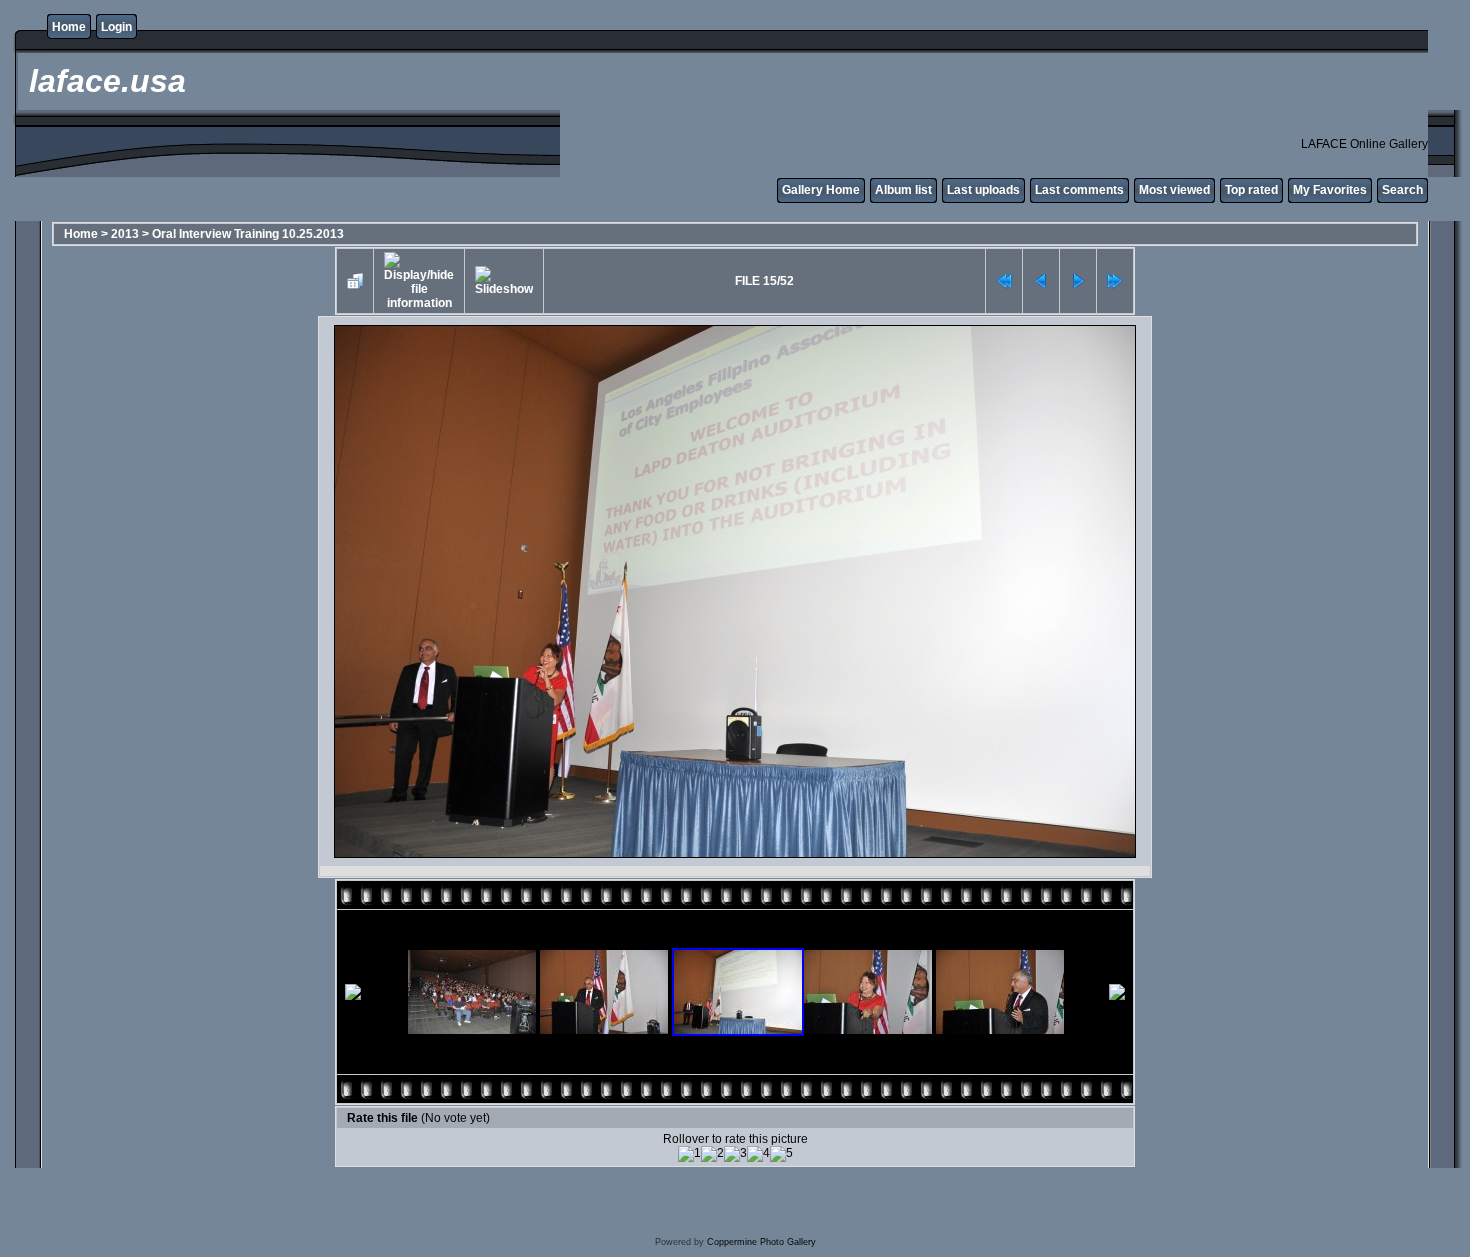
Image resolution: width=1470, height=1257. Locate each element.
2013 (125, 234)
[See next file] (1078, 281)
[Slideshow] (504, 281)
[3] (735, 1154)
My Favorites (1330, 190)
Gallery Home (821, 190)
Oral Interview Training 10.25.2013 (248, 234)
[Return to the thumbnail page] (355, 281)
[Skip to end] (1115, 281)
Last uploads (983, 190)
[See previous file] (1041, 281)
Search (1402, 190)
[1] (689, 1154)
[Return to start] (1004, 281)
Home (69, 27)
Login (116, 27)
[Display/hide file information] (419, 281)
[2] (712, 1154)
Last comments (1079, 190)
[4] (758, 1154)
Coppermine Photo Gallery (761, 1242)
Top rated (1251, 190)
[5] (781, 1154)
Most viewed (1174, 190)
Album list (903, 190)
